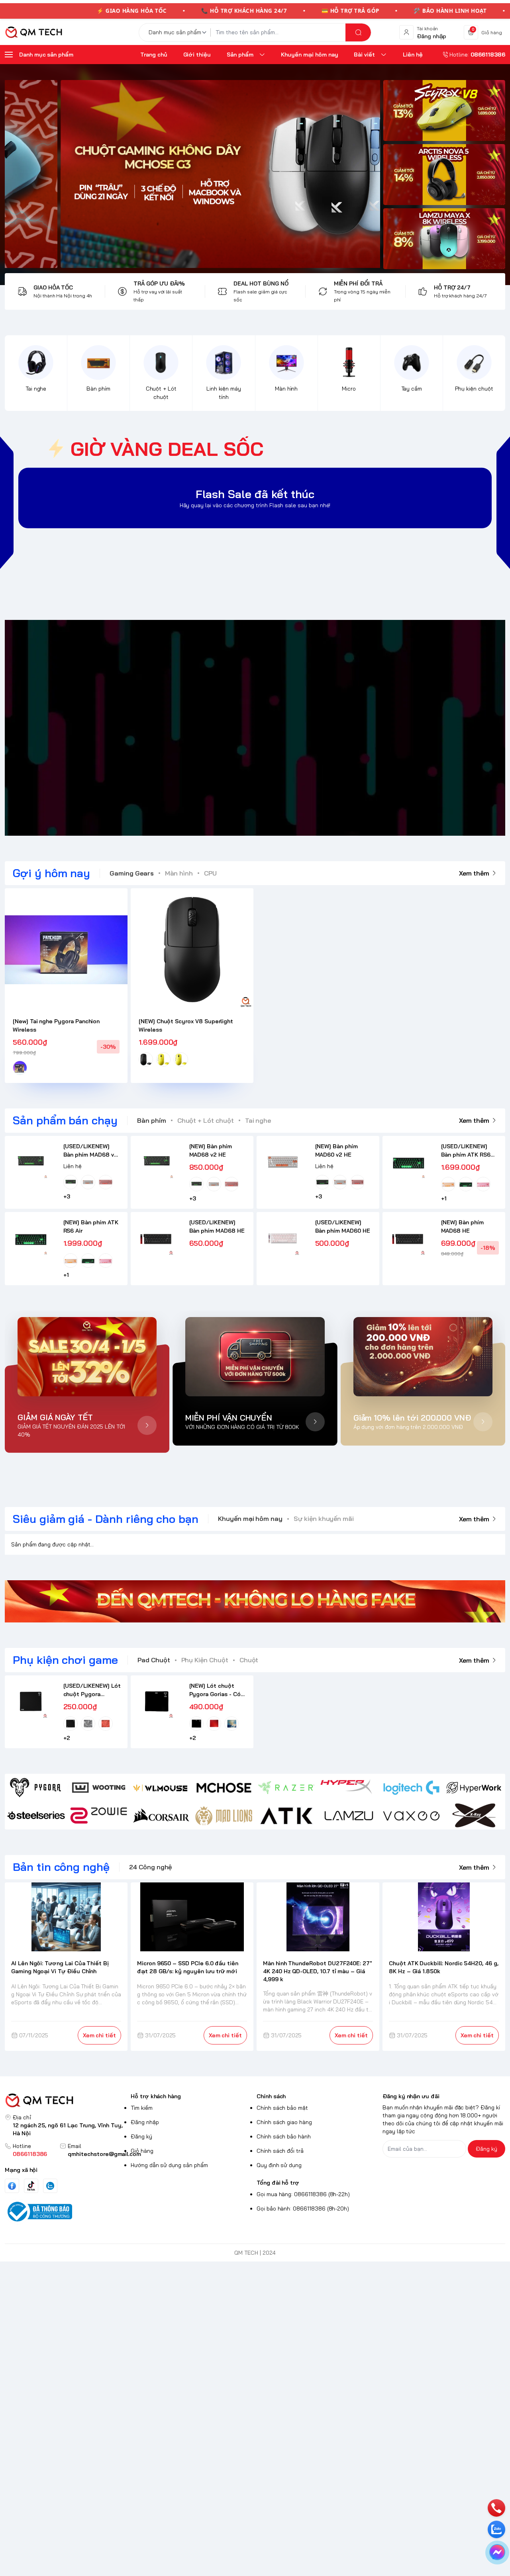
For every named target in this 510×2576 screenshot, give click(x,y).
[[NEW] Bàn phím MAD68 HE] (409, 1238)
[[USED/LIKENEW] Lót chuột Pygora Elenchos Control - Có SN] (31, 1701)
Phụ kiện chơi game (65, 1660)
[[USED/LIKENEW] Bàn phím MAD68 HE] (157, 1238)
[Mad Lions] (224, 1816)
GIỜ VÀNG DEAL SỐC (167, 449)
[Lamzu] (349, 1816)
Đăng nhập (145, 2122)
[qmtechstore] (33, 32)
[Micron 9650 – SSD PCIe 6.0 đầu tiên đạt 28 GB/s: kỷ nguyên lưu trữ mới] (192, 1917)
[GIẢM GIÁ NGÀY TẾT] (87, 1357)
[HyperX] (349, 1788)
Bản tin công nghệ (61, 1867)
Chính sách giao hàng (284, 2122)
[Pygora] (36, 1788)
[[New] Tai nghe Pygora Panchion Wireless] (66, 950)
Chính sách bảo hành (284, 2136)
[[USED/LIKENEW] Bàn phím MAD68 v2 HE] (31, 1162)
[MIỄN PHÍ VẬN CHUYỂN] (255, 1357)
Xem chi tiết (99, 2035)
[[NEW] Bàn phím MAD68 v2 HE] (157, 1162)
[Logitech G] (411, 1788)
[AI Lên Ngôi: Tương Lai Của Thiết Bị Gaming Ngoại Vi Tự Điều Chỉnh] (66, 1917)
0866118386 (30, 2154)
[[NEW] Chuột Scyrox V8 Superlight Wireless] (192, 950)
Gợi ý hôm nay (51, 873)
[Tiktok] (31, 2186)
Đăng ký (141, 2136)
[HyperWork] (474, 1788)
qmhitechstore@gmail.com (104, 2154)
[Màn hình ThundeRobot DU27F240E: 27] (318, 1917)
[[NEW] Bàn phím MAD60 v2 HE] (283, 1162)
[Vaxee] (411, 1816)
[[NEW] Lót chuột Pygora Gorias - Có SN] (157, 1701)
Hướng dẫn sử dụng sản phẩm (169, 2165)
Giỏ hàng (142, 2151)
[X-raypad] (474, 1816)
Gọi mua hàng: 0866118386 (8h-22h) (303, 2194)
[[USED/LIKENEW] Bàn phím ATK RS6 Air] (409, 1162)
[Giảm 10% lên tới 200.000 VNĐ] (423, 1357)
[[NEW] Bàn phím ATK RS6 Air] (31, 1238)
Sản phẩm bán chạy (65, 1120)
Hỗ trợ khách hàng (156, 2096)
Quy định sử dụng (279, 2165)
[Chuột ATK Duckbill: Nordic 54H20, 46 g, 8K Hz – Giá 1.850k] (444, 1917)
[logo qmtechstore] (66, 2100)
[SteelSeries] (36, 1816)
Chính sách (271, 2096)
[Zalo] (50, 2186)
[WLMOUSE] (161, 1788)
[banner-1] (444, 110)
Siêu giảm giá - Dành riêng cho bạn (106, 1519)
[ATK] (286, 1816)
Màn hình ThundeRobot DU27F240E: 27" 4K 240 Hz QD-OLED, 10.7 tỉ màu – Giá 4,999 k (318, 1971)
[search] (358, 32)
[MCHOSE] (224, 1788)
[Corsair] (161, 1816)
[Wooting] (99, 1788)
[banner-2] (444, 175)
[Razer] (286, 1788)
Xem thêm (474, 873)
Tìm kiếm (142, 2108)
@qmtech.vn (213, 728)
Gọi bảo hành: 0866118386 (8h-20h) (303, 2209)
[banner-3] (192, 174)
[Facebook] (12, 2186)
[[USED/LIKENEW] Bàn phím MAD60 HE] (283, 1238)
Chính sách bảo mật (282, 2108)
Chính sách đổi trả (280, 2151)
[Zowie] (99, 1816)
